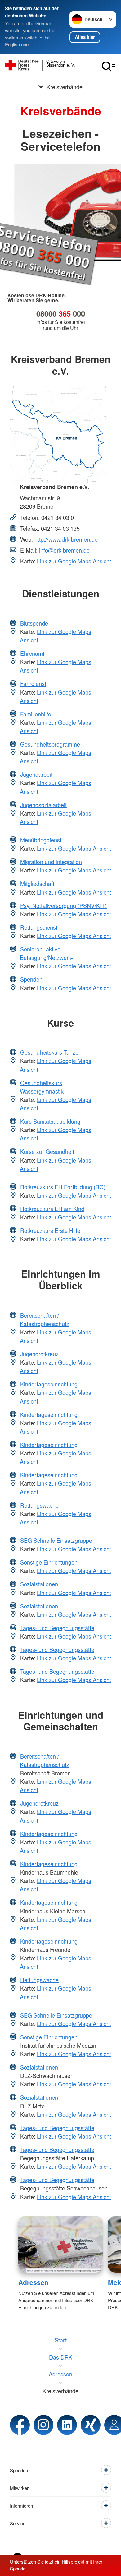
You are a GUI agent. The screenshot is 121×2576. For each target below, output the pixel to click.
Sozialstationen (39, 1584)
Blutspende (34, 623)
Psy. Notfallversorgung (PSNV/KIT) (63, 905)
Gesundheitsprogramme (50, 744)
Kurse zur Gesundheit (47, 1151)
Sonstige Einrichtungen (49, 1562)
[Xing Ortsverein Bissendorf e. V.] (91, 2425)
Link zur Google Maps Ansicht (74, 561)
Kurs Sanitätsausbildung (50, 1121)
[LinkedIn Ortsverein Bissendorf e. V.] (67, 2425)
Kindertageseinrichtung (49, 1384)
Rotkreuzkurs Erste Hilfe (50, 1230)
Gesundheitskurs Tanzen (51, 1052)
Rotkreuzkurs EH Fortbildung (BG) (63, 1187)
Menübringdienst (41, 840)
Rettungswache (39, 1505)
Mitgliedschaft (37, 883)
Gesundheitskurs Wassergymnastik (42, 1087)
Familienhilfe (36, 714)
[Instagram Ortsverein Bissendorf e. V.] (43, 2425)
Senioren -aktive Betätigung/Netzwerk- (46, 953)
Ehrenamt (32, 653)
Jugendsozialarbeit (43, 805)
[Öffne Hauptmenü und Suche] (109, 67)
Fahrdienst (33, 683)
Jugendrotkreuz (39, 1354)
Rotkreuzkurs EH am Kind (52, 1209)
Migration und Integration (51, 862)
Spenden (31, 979)
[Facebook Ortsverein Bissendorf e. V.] (20, 2425)
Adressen (33, 2282)
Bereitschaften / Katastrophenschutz (45, 1319)
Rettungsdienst (39, 927)
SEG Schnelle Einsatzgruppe (56, 1540)
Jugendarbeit (36, 774)
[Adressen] (61, 2244)
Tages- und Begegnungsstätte (57, 1628)
